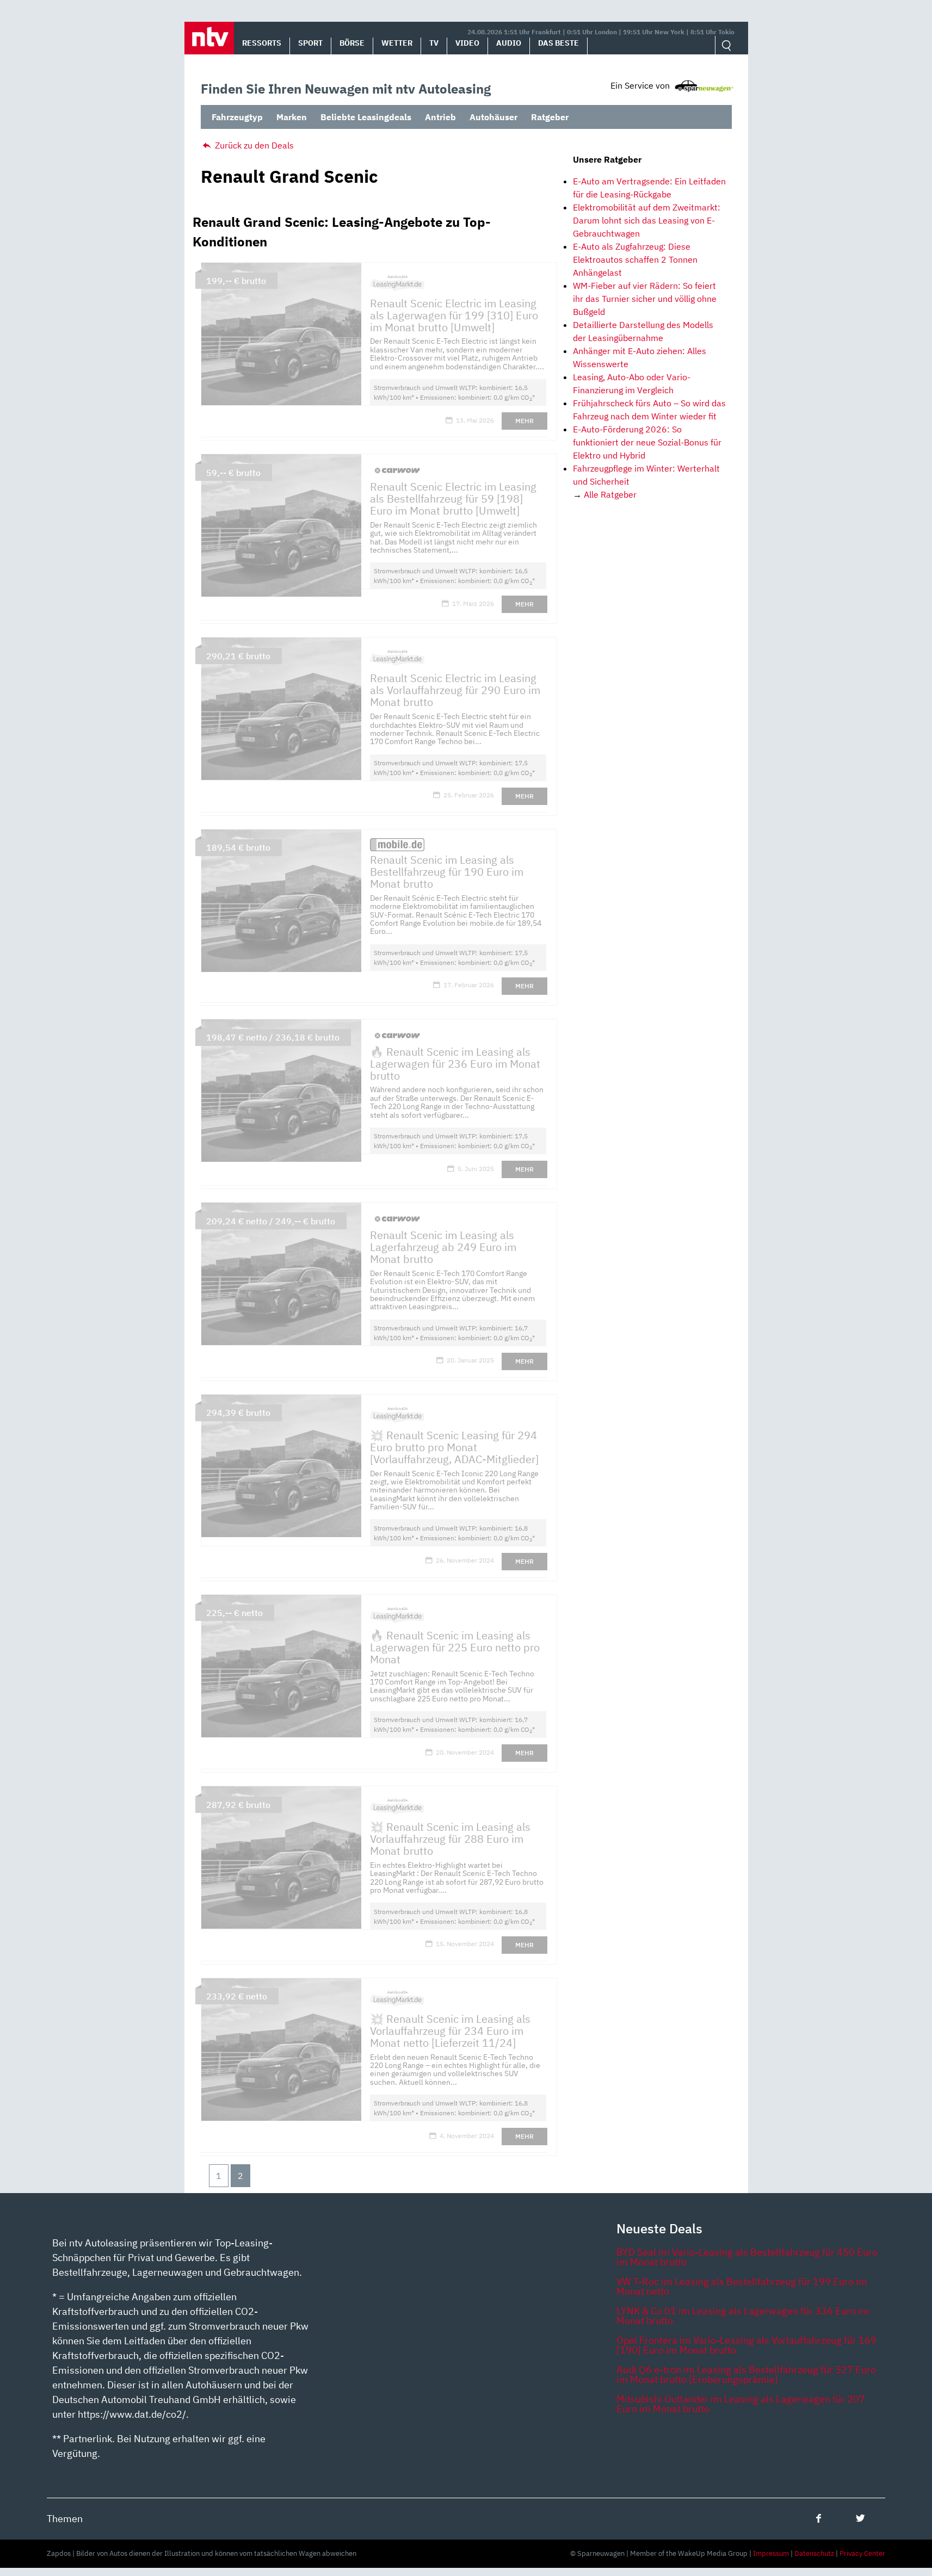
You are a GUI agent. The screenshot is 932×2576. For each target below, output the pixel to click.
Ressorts (262, 43)
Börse (352, 43)
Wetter (397, 43)
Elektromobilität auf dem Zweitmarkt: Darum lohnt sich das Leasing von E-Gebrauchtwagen (647, 220)
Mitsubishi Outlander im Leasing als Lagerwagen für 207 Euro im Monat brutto (741, 2404)
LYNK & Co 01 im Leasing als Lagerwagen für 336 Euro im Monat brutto (743, 2316)
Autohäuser (493, 117)
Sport (310, 43)
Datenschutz (814, 2553)
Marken (292, 117)
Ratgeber (550, 117)
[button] (209, 38)
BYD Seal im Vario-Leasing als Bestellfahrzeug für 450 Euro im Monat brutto (747, 2257)
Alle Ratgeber (610, 494)
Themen (65, 2519)
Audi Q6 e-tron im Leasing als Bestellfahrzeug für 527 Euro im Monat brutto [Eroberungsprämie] (746, 2374)
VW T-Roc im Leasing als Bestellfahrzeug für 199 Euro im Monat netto (742, 2286)
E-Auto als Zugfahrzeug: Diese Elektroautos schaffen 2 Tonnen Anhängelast (635, 259)
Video (467, 43)
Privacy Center (862, 2553)
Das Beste (558, 43)
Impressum (771, 2553)
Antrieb (440, 117)
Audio (509, 43)
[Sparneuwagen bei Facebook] (819, 2518)
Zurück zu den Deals (253, 145)
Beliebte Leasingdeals (366, 117)
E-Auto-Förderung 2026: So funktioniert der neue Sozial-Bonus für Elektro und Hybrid (647, 442)
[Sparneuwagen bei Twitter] (860, 2518)
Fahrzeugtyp (237, 117)
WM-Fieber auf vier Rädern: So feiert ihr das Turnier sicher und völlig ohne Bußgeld (645, 299)
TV (434, 43)
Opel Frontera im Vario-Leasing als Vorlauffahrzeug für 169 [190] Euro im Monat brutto (746, 2345)
